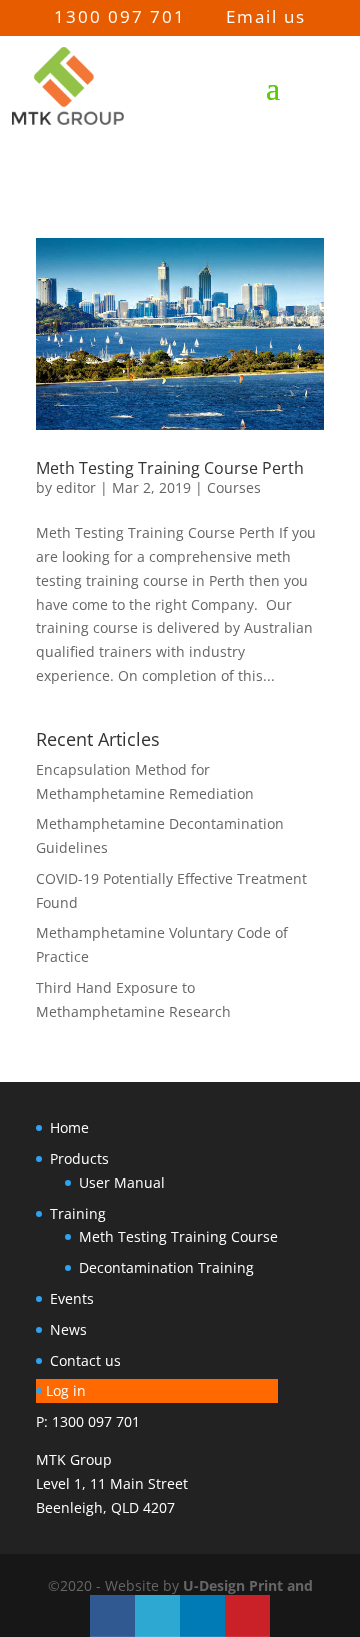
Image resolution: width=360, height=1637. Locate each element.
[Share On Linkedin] (202, 1616)
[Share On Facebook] (112, 1616)
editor (76, 487)
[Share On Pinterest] (247, 1616)
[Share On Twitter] (157, 1616)
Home (69, 1127)
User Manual (122, 1182)
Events (72, 1298)
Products (79, 1158)
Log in (66, 1390)
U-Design (216, 1585)
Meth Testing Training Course (178, 1236)
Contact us (85, 1360)
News (68, 1329)
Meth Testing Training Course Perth (170, 468)
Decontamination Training (166, 1267)
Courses (234, 487)
